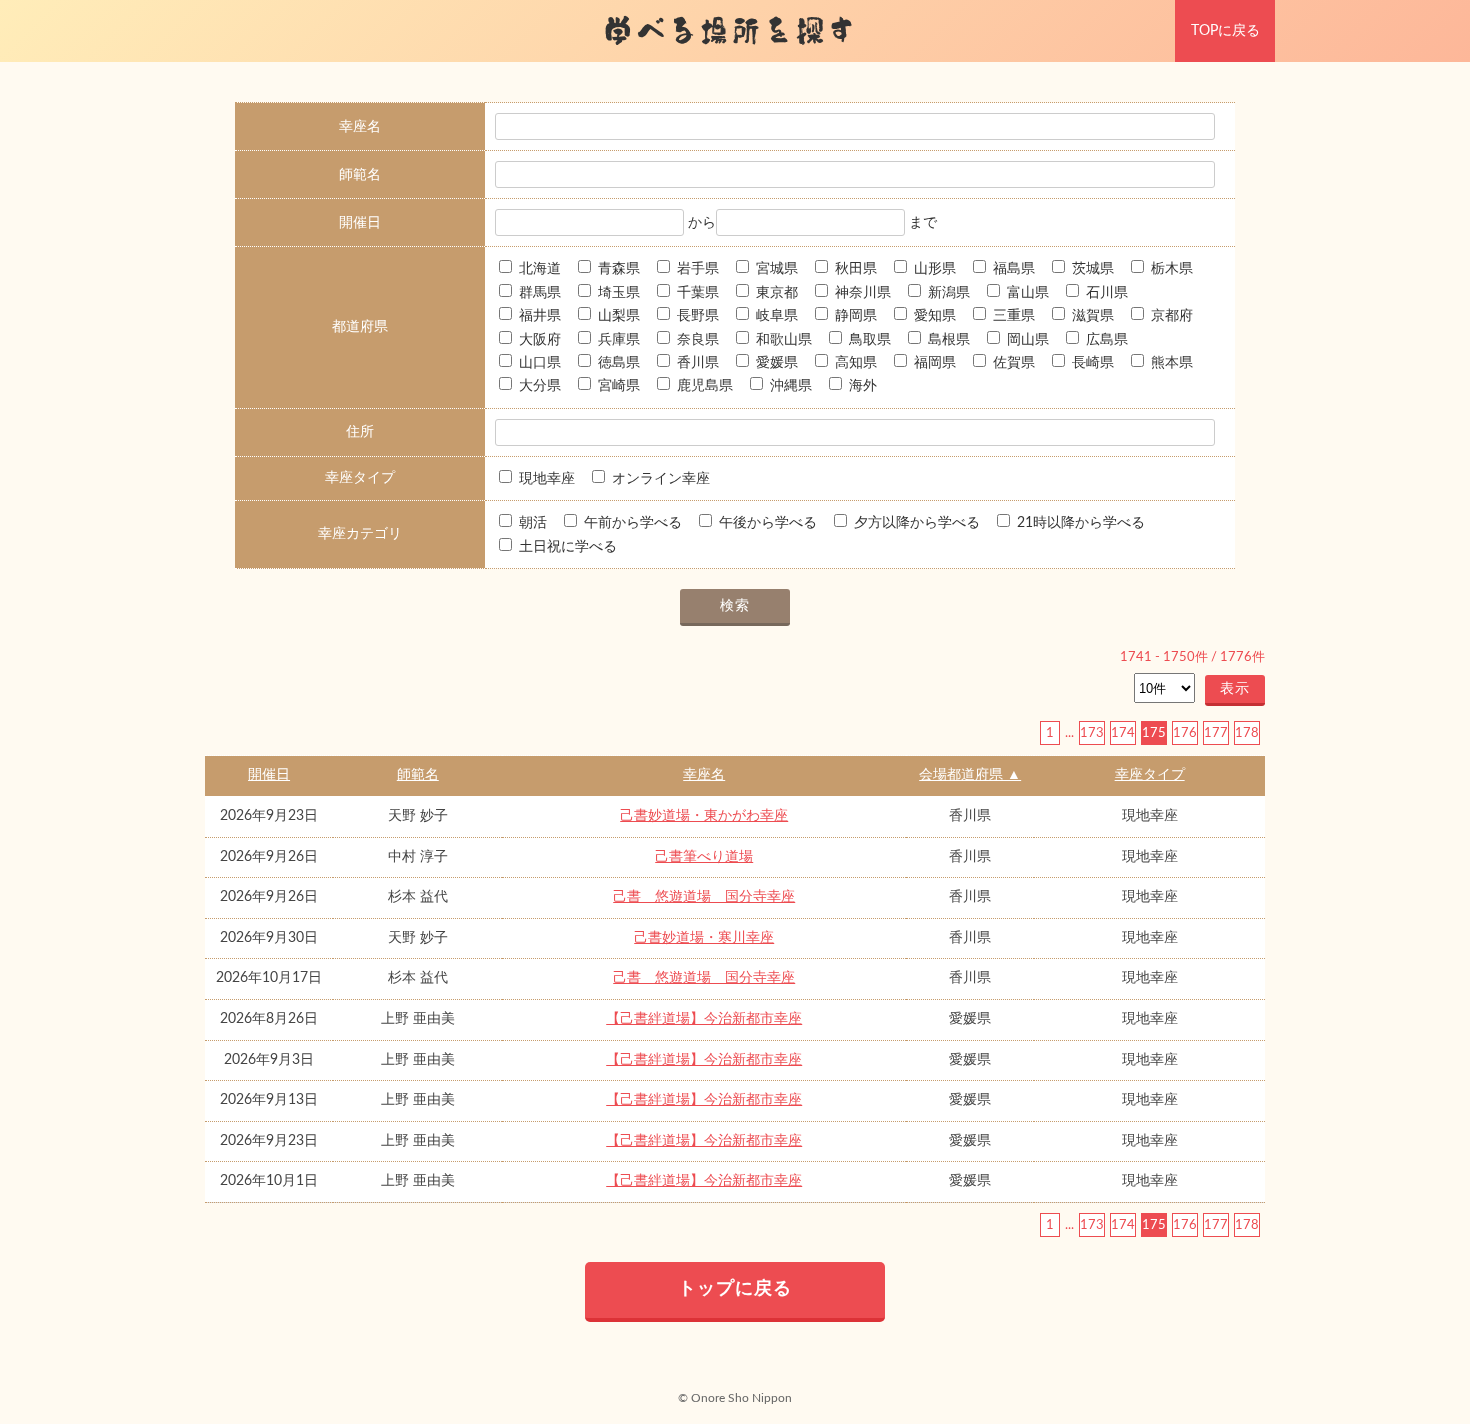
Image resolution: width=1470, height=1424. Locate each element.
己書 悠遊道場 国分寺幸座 (704, 897)
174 (1123, 733)
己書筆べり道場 (704, 857)
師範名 (418, 775)
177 (1216, 733)
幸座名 (704, 775)
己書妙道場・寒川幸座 (704, 938)
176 (1185, 733)
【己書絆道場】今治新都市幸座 (704, 1019)
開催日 (269, 775)
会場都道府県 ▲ (970, 775)
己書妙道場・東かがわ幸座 (704, 816)
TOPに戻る (1225, 31)
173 (1092, 733)
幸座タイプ (1150, 775)
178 (1247, 733)
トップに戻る (735, 1289)
